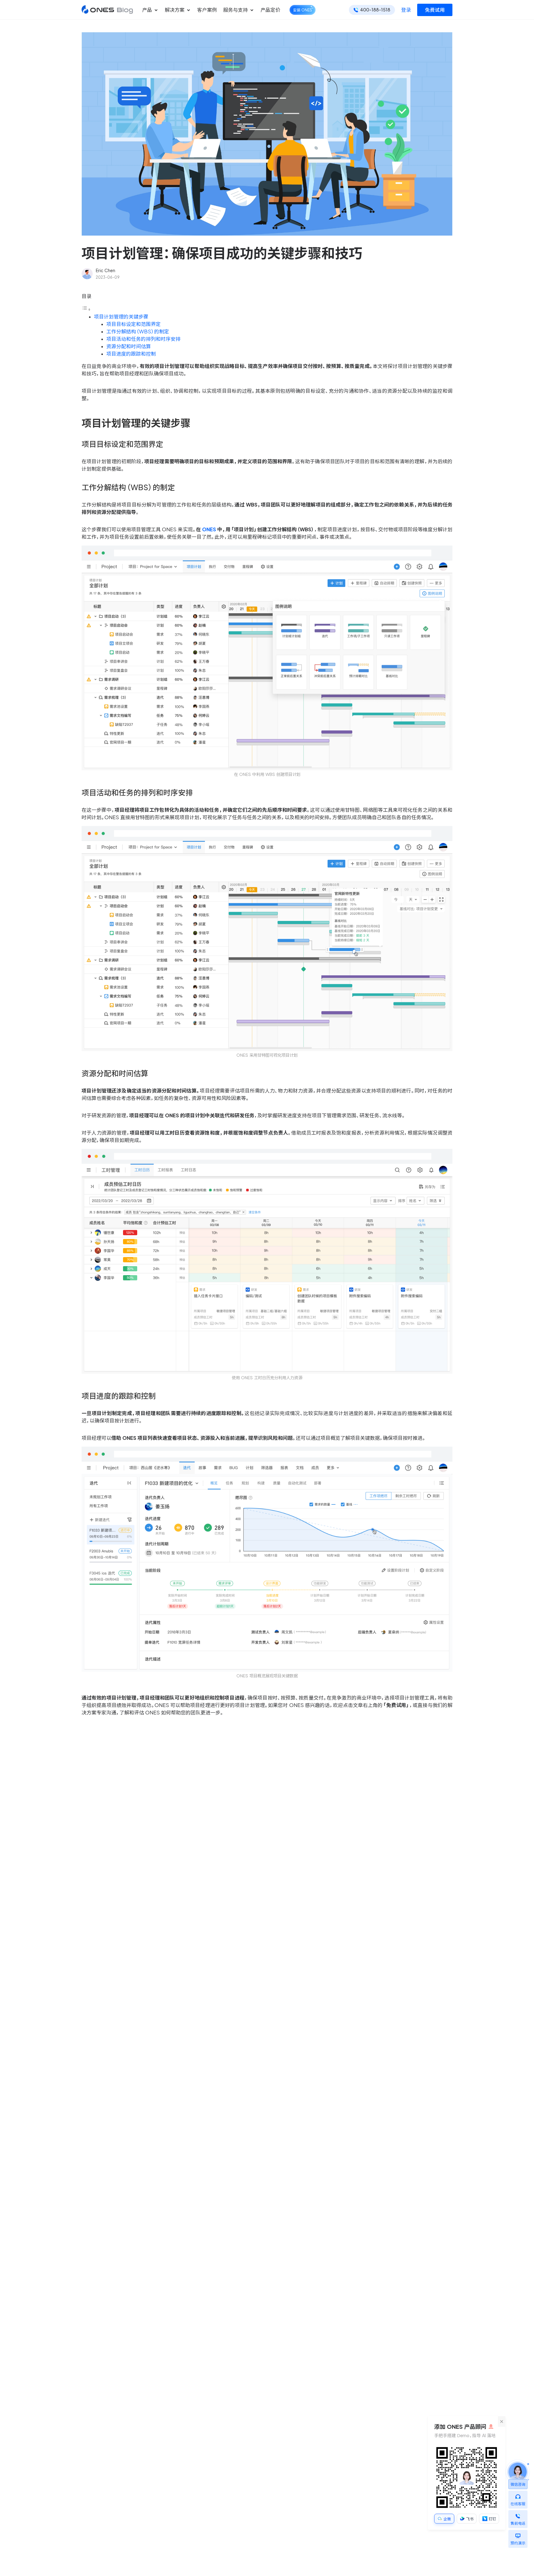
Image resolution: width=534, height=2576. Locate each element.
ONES (209, 529)
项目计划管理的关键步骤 (121, 317)
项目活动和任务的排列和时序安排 (143, 339)
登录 (406, 10)
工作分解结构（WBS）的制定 (138, 332)
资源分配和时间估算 (129, 346)
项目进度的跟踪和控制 (131, 354)
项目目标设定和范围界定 (133, 324)
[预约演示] (518, 2534)
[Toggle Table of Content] (86, 309)
